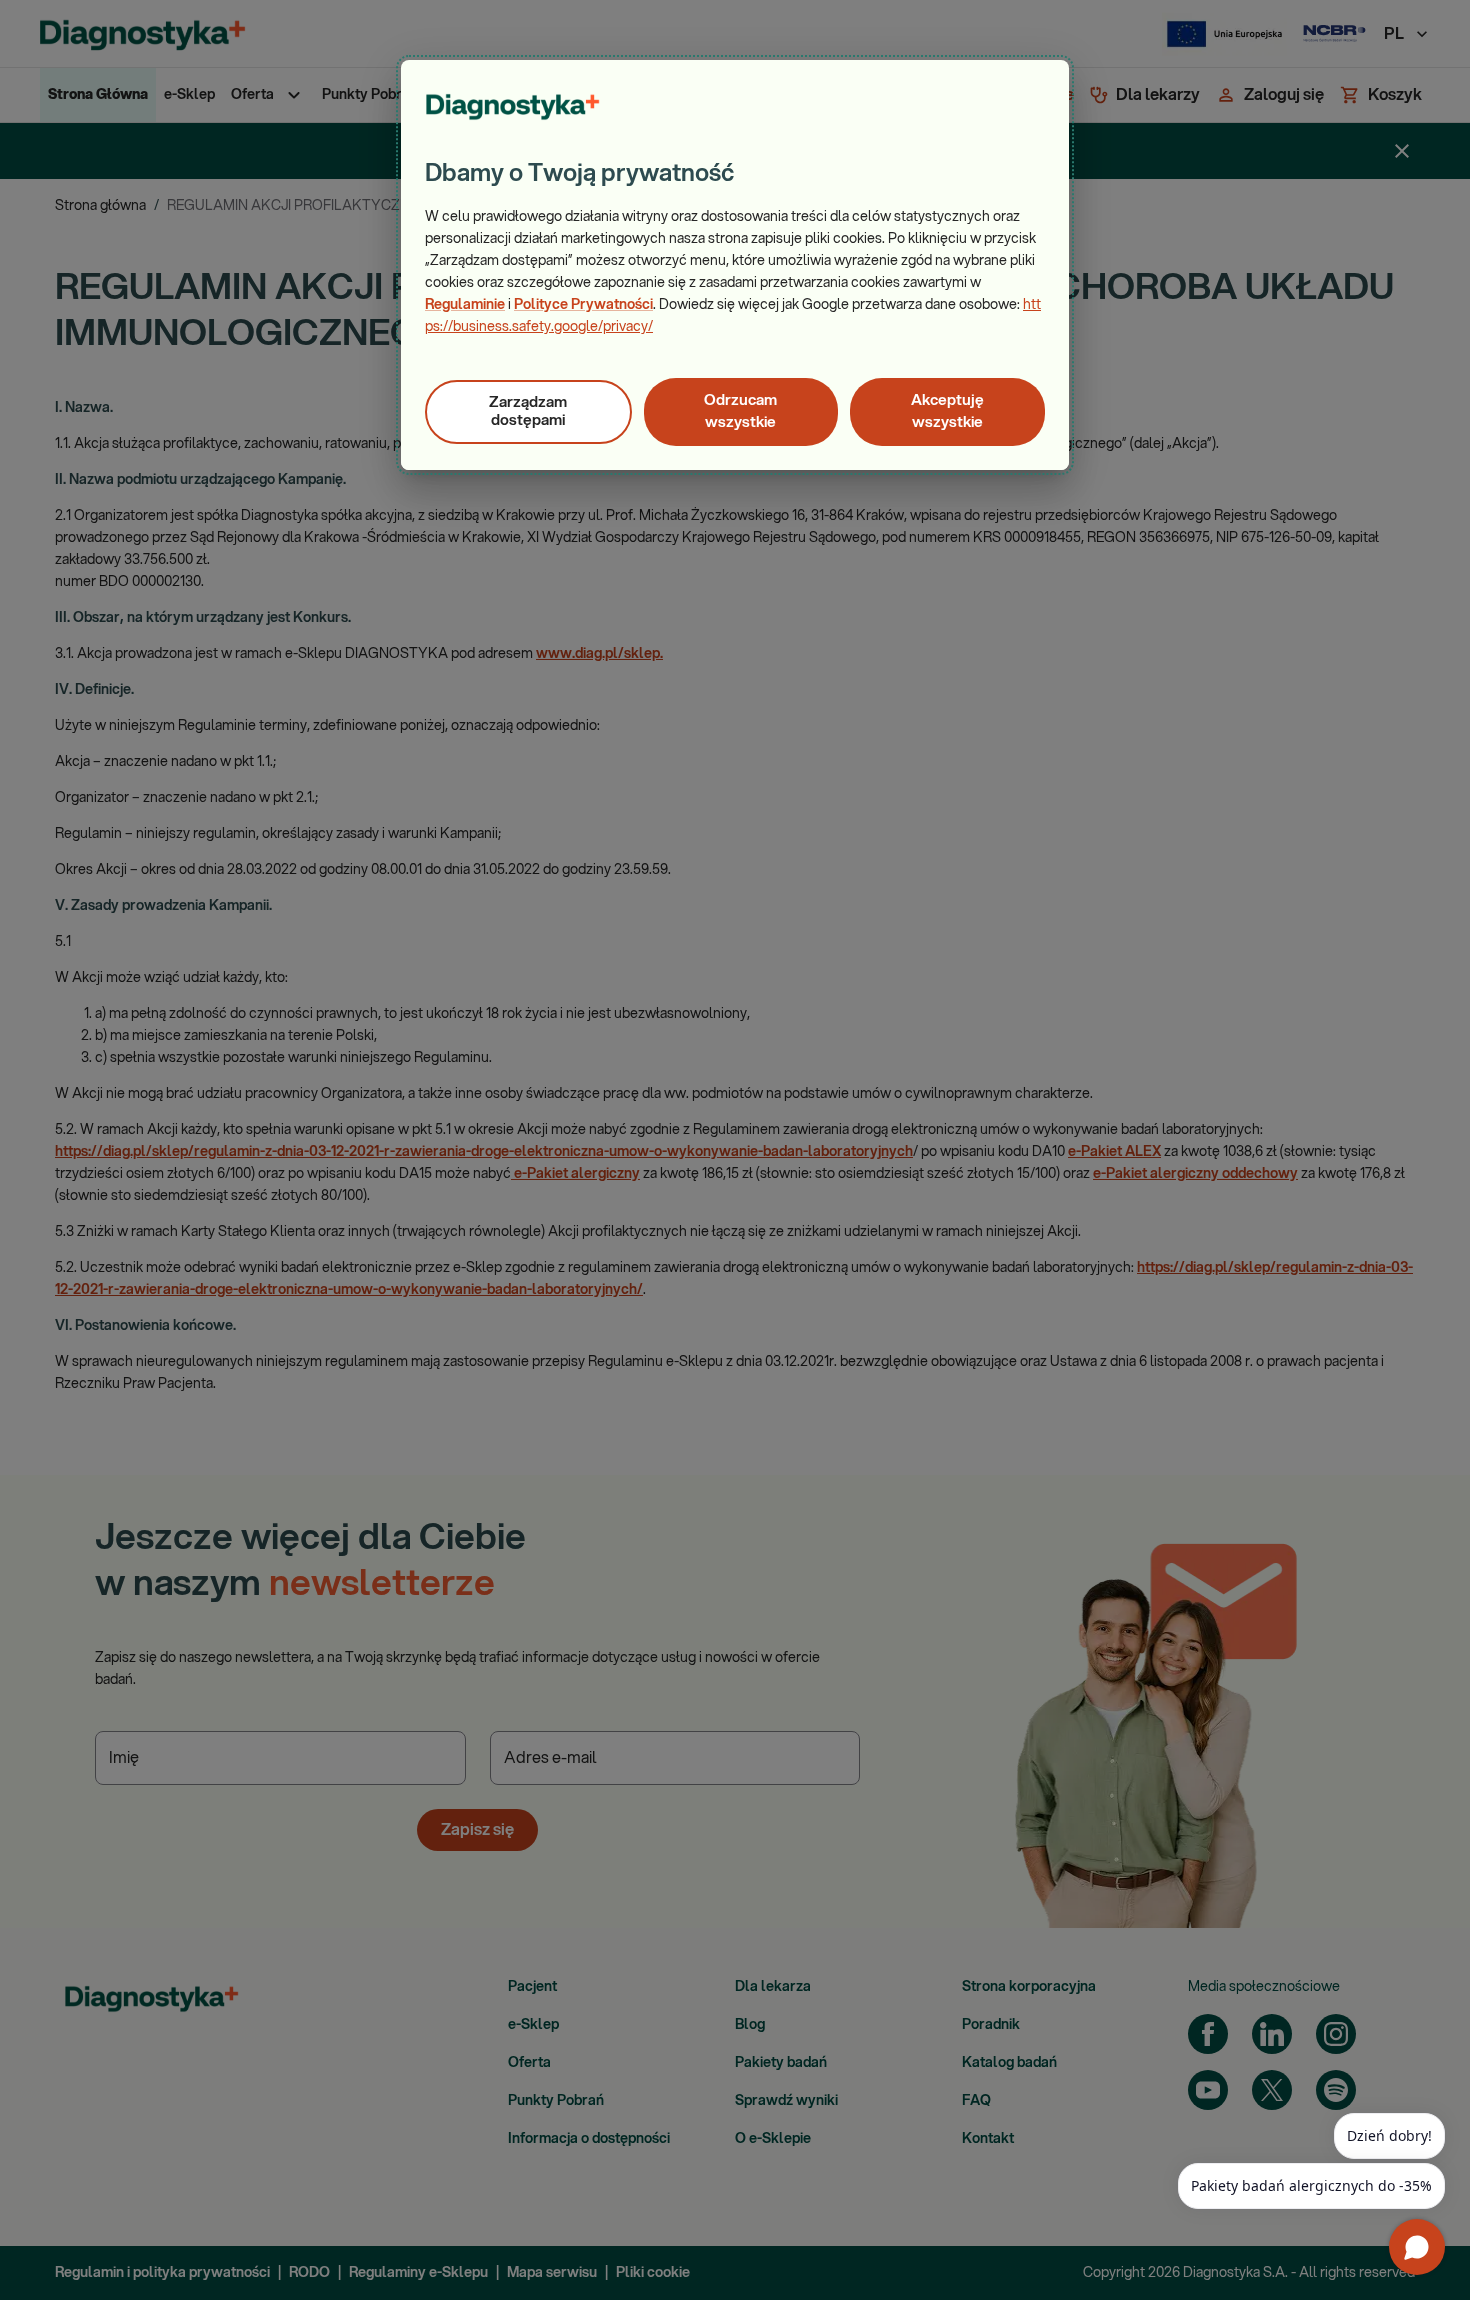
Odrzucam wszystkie (740, 411)
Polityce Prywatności (583, 305)
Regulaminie (465, 305)
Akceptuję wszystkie (947, 411)
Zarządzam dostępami (528, 411)
